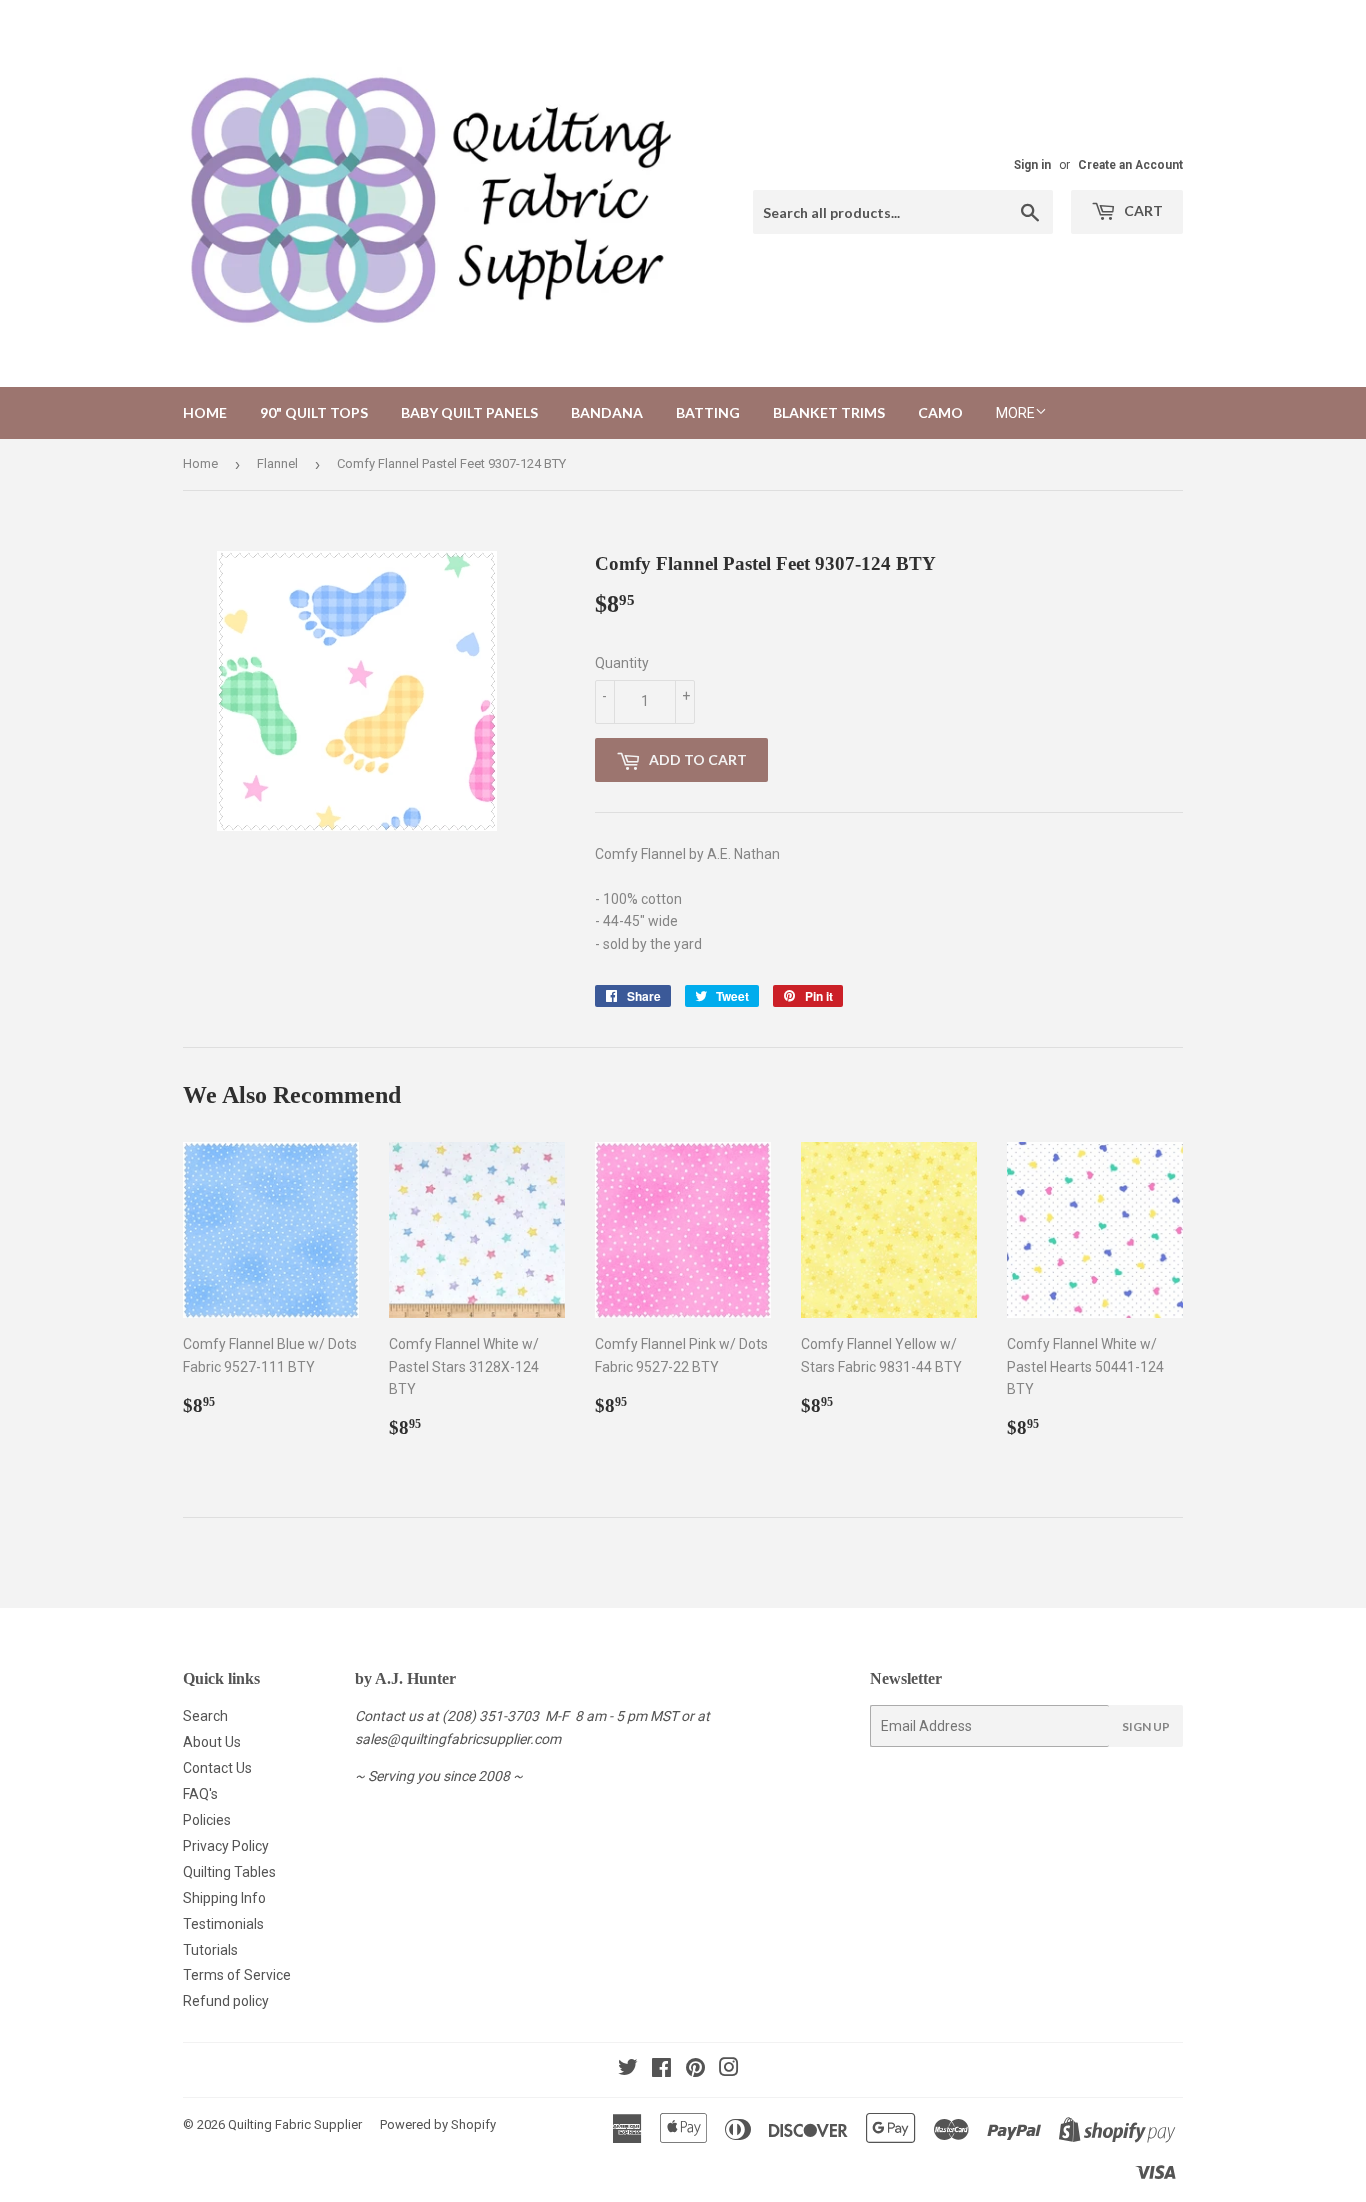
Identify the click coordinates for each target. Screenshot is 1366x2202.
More (1015, 413)
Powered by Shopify (438, 2124)
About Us (212, 1742)
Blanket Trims (829, 412)
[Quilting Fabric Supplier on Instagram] (729, 2070)
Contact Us (217, 1768)
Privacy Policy (226, 1846)
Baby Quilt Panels (469, 412)
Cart (1142, 210)
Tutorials (210, 1950)
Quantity (622, 663)
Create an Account (1130, 165)
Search (205, 1716)
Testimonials (223, 1924)
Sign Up (1146, 1726)
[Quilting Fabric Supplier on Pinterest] (695, 2070)
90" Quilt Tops (314, 412)
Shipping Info (224, 1898)
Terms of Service (237, 1975)
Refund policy (226, 2001)
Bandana (607, 412)
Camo (940, 412)
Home (205, 412)
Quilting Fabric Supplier (295, 2124)
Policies (207, 1820)
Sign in (1032, 165)
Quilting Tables (229, 1872)
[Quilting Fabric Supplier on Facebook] (661, 2070)
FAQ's (200, 1794)
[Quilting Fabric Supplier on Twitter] (628, 2070)
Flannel (277, 463)
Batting (708, 412)
